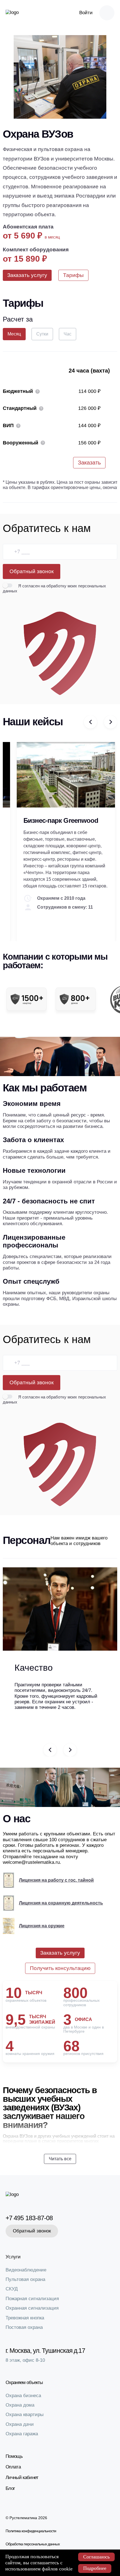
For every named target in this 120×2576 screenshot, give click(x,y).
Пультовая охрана (25, 2279)
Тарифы (73, 275)
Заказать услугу (27, 275)
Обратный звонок (32, 571)
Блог (10, 2488)
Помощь (14, 2456)
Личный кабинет (22, 2478)
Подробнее (95, 2568)
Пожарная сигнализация (32, 2299)
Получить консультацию (60, 1968)
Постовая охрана (24, 2327)
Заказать (89, 463)
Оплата (13, 2467)
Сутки (42, 334)
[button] (90, 722)
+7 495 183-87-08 (29, 2218)
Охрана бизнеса (23, 2396)
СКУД (12, 2289)
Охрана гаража (22, 2434)
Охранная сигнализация (32, 2308)
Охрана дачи (20, 2424)
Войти (86, 13)
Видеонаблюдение (26, 2270)
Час (68, 334)
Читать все (60, 2159)
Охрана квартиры (25, 2415)
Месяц (14, 334)
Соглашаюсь (96, 2557)
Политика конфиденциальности (31, 2531)
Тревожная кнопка (25, 2318)
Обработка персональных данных (33, 2544)
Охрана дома (20, 2405)
